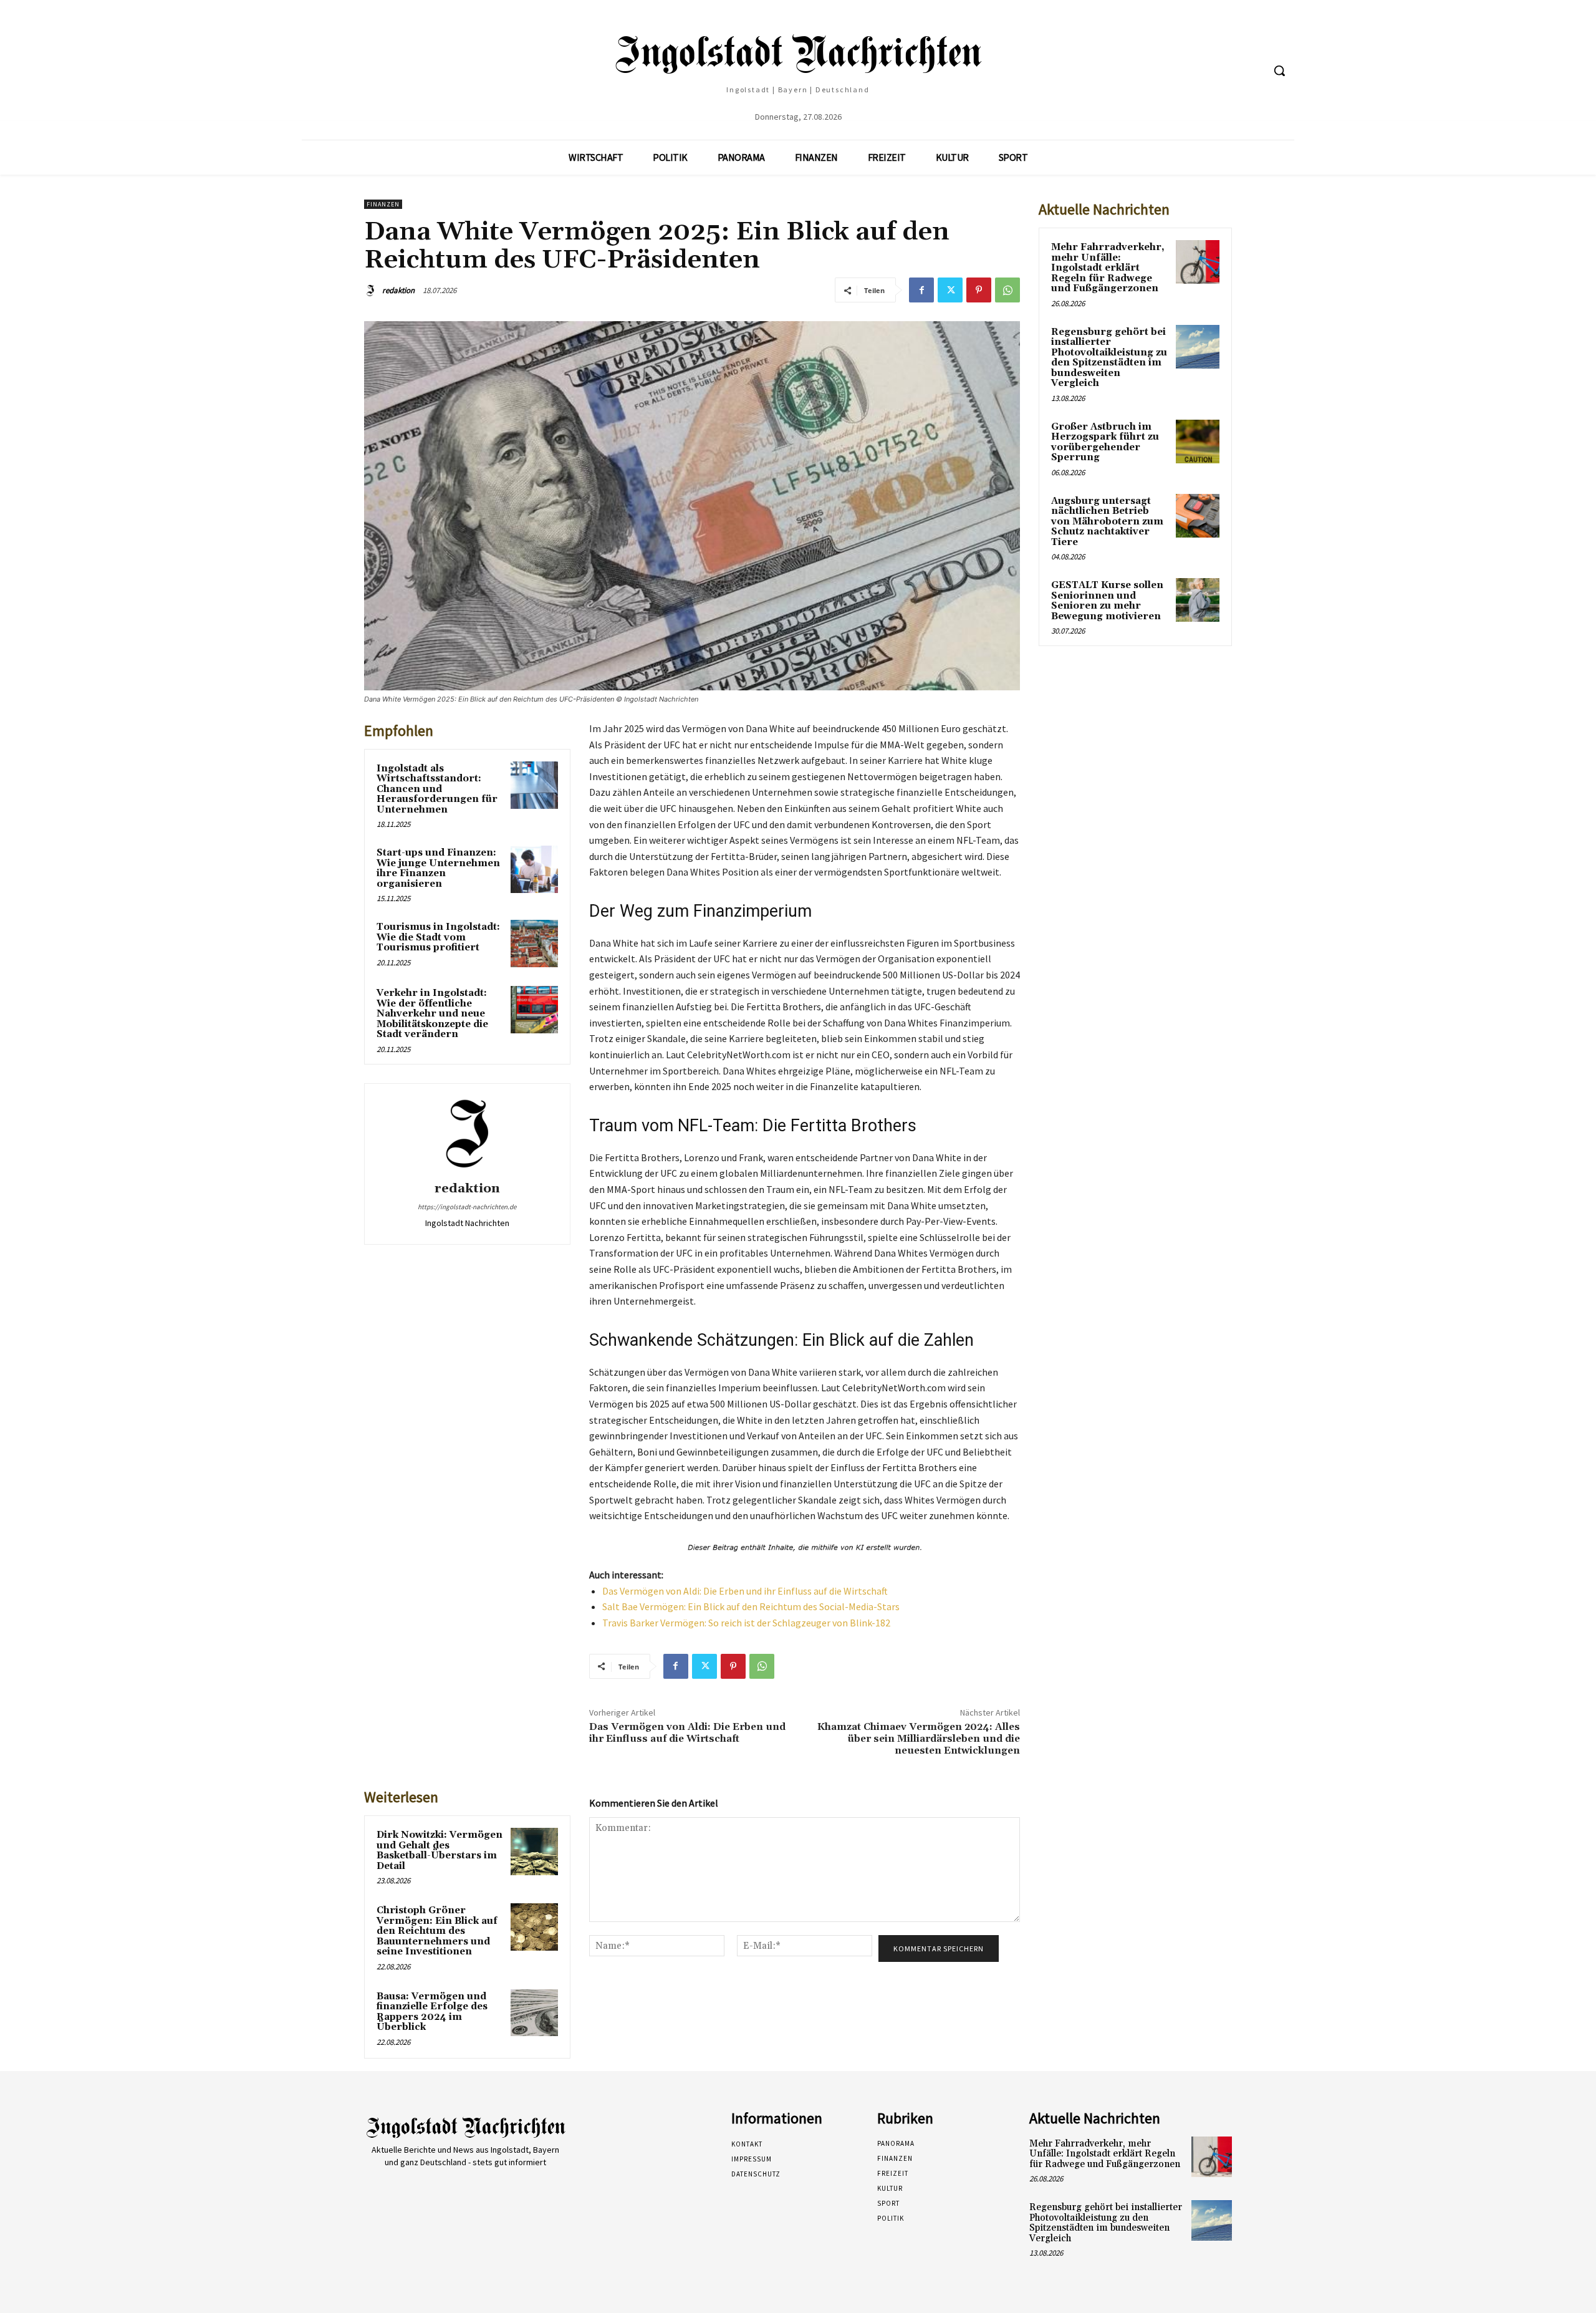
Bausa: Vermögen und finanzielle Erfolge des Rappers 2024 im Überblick (432, 2012)
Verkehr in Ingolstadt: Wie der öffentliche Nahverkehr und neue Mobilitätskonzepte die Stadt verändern (432, 1014)
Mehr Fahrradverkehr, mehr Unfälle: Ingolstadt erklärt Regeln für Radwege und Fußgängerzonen (1108, 268)
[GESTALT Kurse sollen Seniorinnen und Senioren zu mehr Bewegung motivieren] (1198, 600)
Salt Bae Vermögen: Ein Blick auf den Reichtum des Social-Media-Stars (751, 1606)
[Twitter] (950, 290)
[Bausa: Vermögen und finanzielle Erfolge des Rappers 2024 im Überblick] (534, 2013)
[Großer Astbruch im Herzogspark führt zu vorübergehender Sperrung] (1198, 442)
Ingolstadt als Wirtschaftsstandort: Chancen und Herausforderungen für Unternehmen (437, 789)
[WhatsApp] (1007, 290)
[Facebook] (921, 290)
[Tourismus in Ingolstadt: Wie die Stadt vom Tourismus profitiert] (534, 944)
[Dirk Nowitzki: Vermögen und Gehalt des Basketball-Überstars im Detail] (534, 1852)
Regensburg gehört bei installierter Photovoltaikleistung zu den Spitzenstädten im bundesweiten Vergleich (1109, 358)
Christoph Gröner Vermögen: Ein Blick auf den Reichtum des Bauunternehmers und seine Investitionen (437, 1931)
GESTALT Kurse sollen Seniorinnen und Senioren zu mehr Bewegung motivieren (1107, 601)
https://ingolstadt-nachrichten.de (467, 1207)
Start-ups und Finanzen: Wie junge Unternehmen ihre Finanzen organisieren (438, 868)
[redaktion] (372, 291)
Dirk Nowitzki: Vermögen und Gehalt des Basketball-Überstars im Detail (440, 1851)
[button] (1279, 70)
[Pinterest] (979, 290)
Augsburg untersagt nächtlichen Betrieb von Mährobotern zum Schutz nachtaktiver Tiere (1107, 522)
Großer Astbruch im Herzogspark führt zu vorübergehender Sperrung (1105, 442)
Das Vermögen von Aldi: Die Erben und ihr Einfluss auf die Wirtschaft (745, 1591)
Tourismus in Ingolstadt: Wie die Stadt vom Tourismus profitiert (438, 937)
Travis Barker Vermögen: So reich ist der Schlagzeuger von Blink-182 (746, 1623)
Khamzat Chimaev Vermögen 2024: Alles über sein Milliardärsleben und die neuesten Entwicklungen (919, 1739)
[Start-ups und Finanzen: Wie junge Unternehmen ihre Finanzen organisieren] (534, 869)
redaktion (398, 290)
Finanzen (383, 204)
